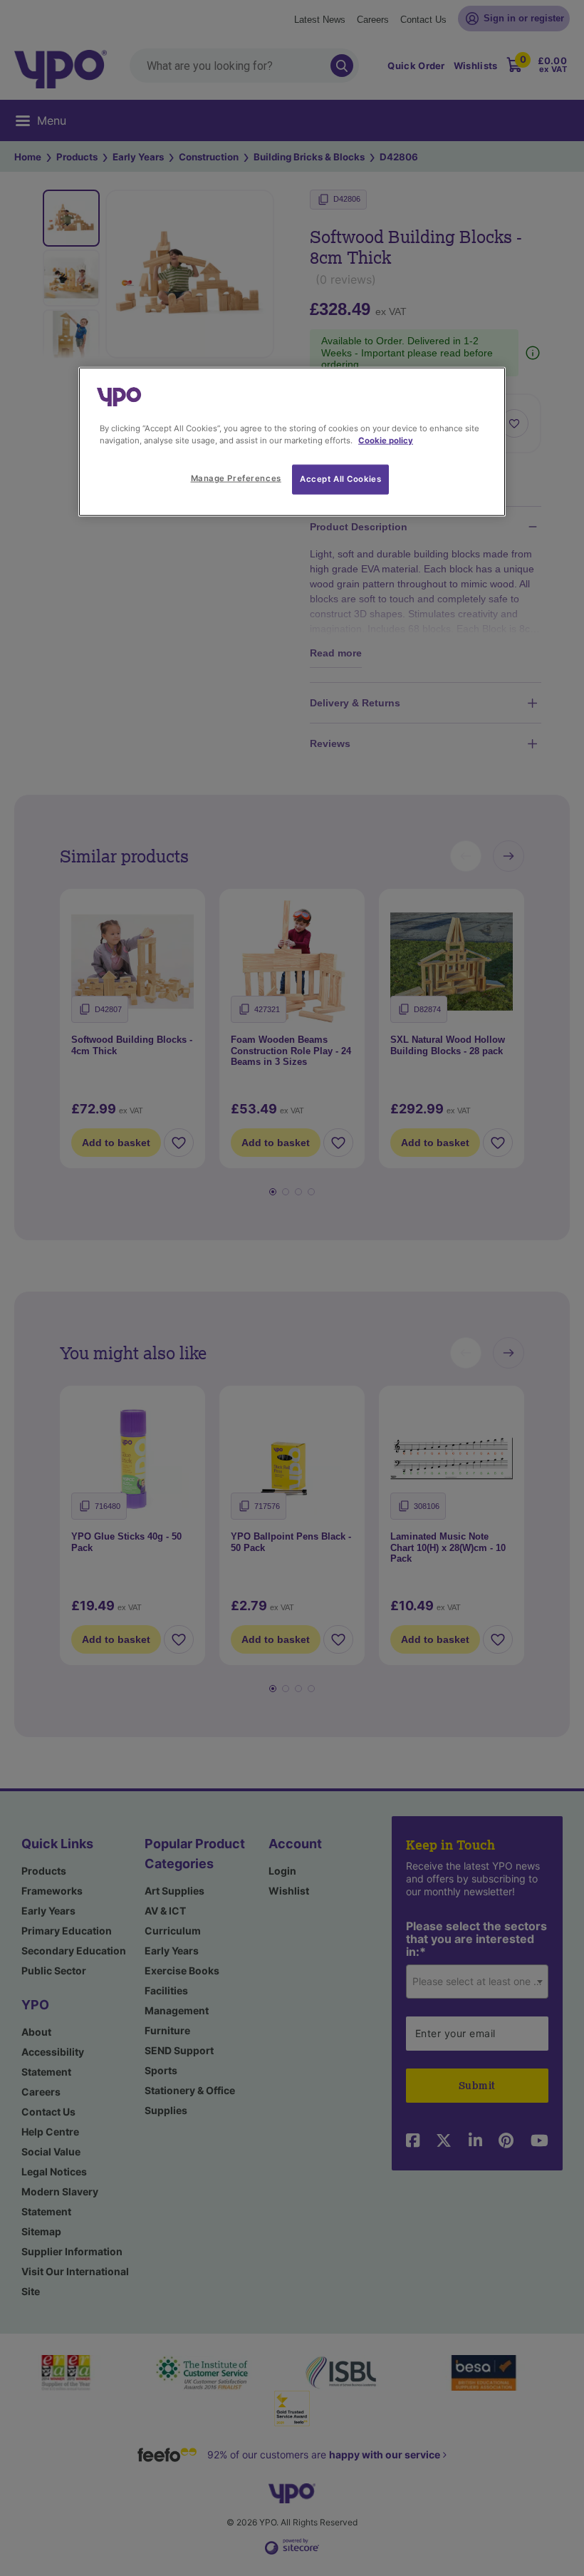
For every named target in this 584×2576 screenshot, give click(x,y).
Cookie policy (386, 441)
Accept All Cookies (340, 479)
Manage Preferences (236, 478)
